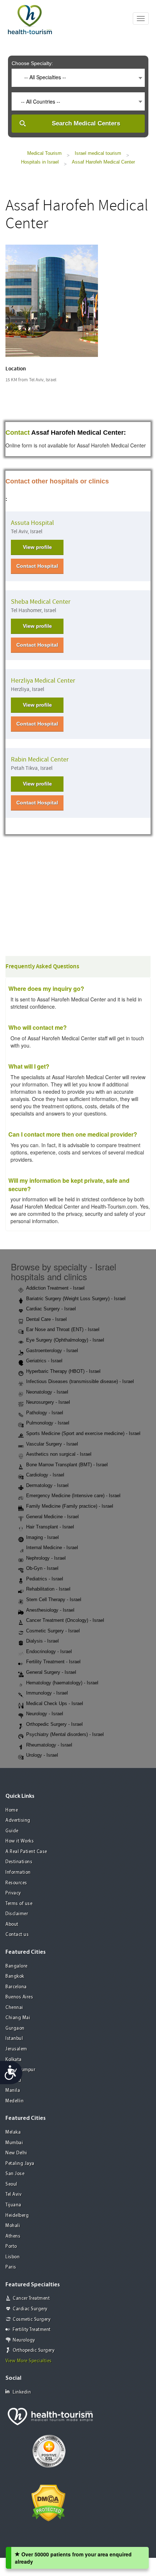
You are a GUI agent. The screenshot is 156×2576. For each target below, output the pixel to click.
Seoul (11, 2184)
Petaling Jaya (20, 2164)
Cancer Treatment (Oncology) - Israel (65, 1620)
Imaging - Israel (42, 1537)
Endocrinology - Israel (49, 1651)
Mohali (13, 2226)
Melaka (13, 2132)
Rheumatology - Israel (49, 1745)
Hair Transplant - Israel (50, 1527)
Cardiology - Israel (45, 1475)
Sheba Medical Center (41, 602)
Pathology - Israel (45, 1413)
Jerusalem (16, 2049)
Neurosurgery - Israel (48, 1402)
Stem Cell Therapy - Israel (54, 1600)
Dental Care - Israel (46, 1319)
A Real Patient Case (26, 1852)
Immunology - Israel (47, 1693)
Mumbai (14, 2143)
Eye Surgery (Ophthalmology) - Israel (65, 1340)
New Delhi (16, 2153)
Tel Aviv (13, 2195)
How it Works (20, 1841)
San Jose (15, 2174)
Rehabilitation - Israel (48, 1589)
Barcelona (16, 1987)
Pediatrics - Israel (45, 1579)
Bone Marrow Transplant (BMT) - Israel (67, 1465)
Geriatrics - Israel (44, 1361)
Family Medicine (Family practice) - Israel (70, 1506)
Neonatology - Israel (47, 1392)
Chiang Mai (18, 2018)
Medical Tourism (44, 153)
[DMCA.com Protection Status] (48, 2502)
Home (12, 1810)
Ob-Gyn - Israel (42, 1568)
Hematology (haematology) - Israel (62, 1683)
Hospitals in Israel (40, 162)
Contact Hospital (37, 566)
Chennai (14, 2008)
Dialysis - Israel (42, 1641)
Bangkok (15, 1976)
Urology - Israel (42, 1755)
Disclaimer (17, 1914)
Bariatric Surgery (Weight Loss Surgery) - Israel (76, 1299)
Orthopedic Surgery (34, 2350)
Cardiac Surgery (30, 2309)
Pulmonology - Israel (48, 1423)
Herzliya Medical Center (43, 681)
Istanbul (14, 2039)
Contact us (17, 1935)
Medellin (15, 2101)
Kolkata (14, 2060)
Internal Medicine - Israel (52, 1548)
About (12, 1924)
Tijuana (13, 2205)
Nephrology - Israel (46, 1558)
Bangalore (17, 1966)
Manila (13, 2091)
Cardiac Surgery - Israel (51, 1309)
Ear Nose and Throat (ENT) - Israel (63, 1329)
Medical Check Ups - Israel (55, 1703)
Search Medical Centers (86, 123)
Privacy (13, 1893)
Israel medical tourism (98, 153)
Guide (12, 1831)
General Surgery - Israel (51, 1672)
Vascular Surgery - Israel (52, 1444)
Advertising (18, 1821)
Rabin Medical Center (40, 759)
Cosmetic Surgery (32, 2320)
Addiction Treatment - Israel (55, 1288)
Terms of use (19, 1904)
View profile (37, 547)
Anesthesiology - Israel (50, 1610)
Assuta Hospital (32, 523)
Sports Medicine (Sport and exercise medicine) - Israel (83, 1433)
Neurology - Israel (45, 1714)
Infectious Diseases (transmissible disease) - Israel (80, 1381)
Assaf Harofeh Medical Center (103, 162)
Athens (13, 2236)
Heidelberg (17, 2216)
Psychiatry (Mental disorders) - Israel (65, 1734)
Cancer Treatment (31, 2298)
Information (18, 1872)
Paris (11, 2267)
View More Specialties (29, 2361)
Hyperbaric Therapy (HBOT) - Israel (63, 1371)
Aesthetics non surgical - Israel (59, 1454)
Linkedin (22, 2392)
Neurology (24, 2340)
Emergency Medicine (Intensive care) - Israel (73, 1496)
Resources (16, 1883)
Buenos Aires (19, 1997)
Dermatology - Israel (47, 1485)
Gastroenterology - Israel (52, 1351)
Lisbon (13, 2257)
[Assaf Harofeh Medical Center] (52, 300)
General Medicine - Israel (52, 1517)
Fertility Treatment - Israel (53, 1662)
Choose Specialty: (32, 63)
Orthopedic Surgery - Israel (54, 1724)
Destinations (19, 1862)
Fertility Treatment (32, 2330)
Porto (11, 2247)
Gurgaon (15, 2028)
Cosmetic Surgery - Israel (53, 1631)
